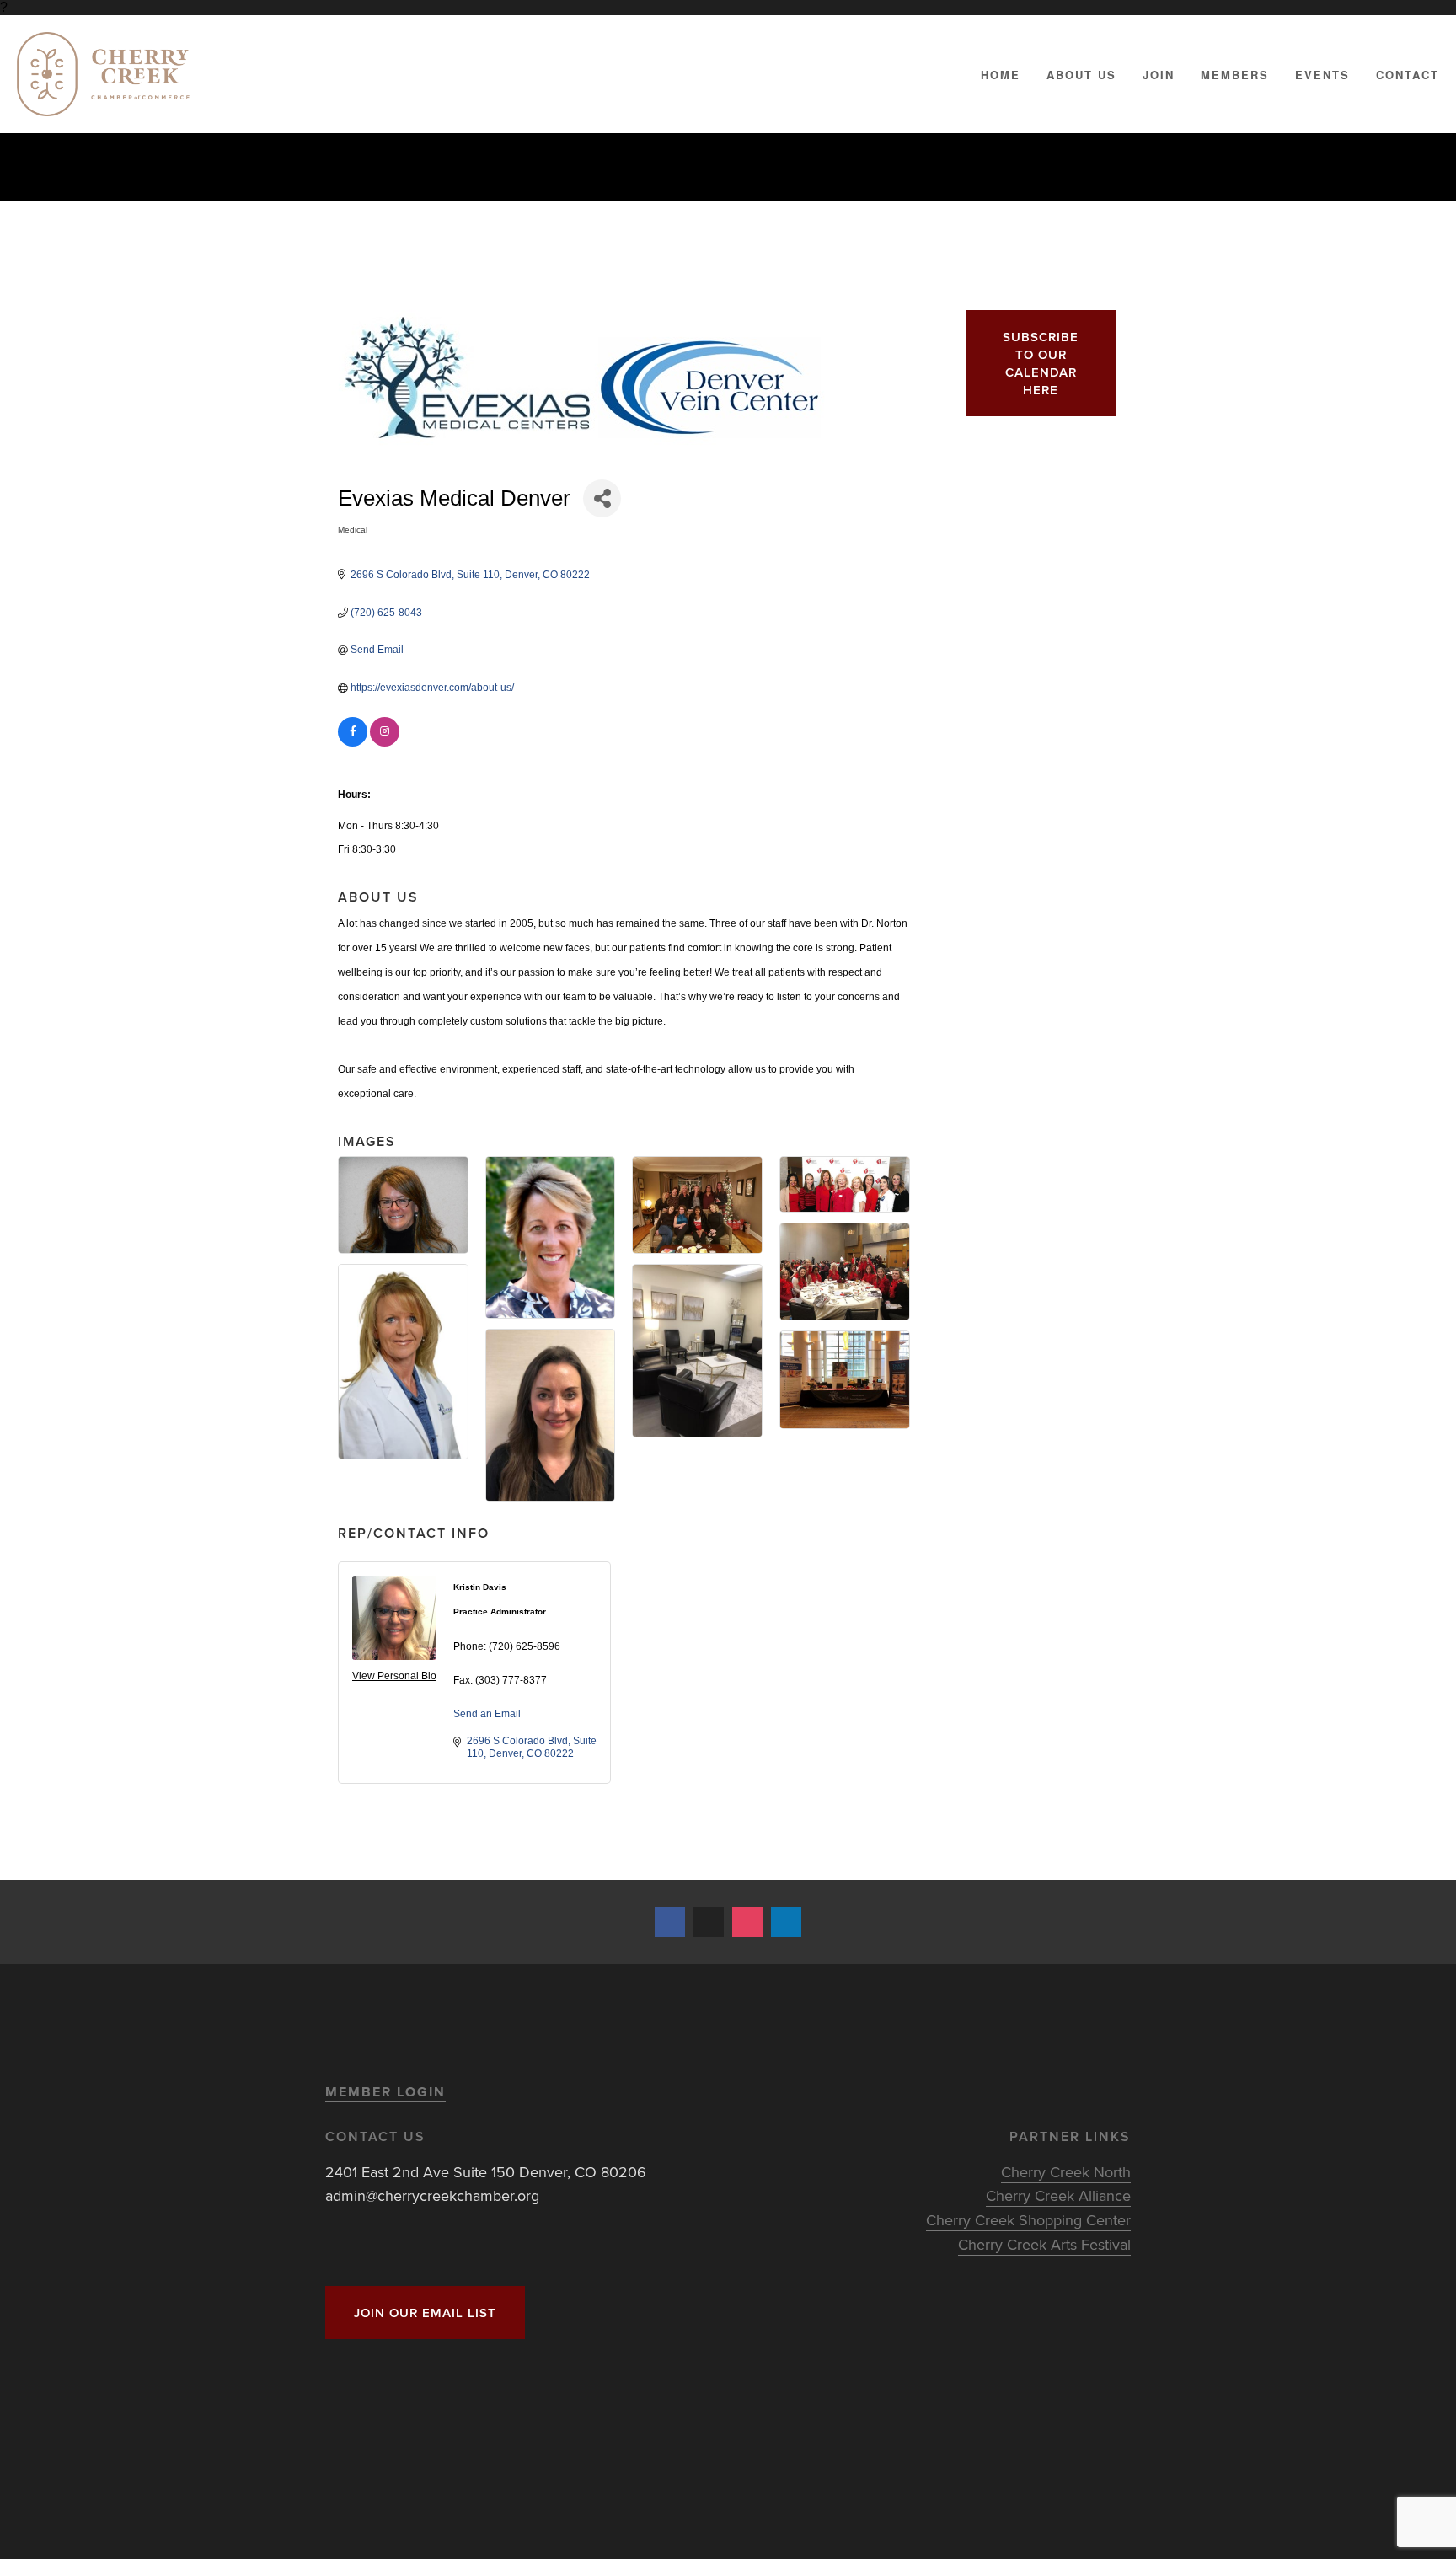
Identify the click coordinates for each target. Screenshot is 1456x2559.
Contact (1408, 75)
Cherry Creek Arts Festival (1044, 2244)
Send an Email (487, 1714)
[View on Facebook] (353, 743)
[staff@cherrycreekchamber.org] (709, 1922)
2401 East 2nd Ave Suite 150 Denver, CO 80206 (486, 2172)
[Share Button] (602, 498)
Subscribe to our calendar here (1041, 363)
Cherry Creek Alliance (1058, 2195)
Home (1001, 75)
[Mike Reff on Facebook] (670, 1922)
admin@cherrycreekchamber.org (432, 2195)
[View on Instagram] (385, 743)
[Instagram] (747, 1922)
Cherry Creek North (1066, 2172)
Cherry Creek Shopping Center (1028, 2220)
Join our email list (425, 2313)
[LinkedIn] (786, 1922)
